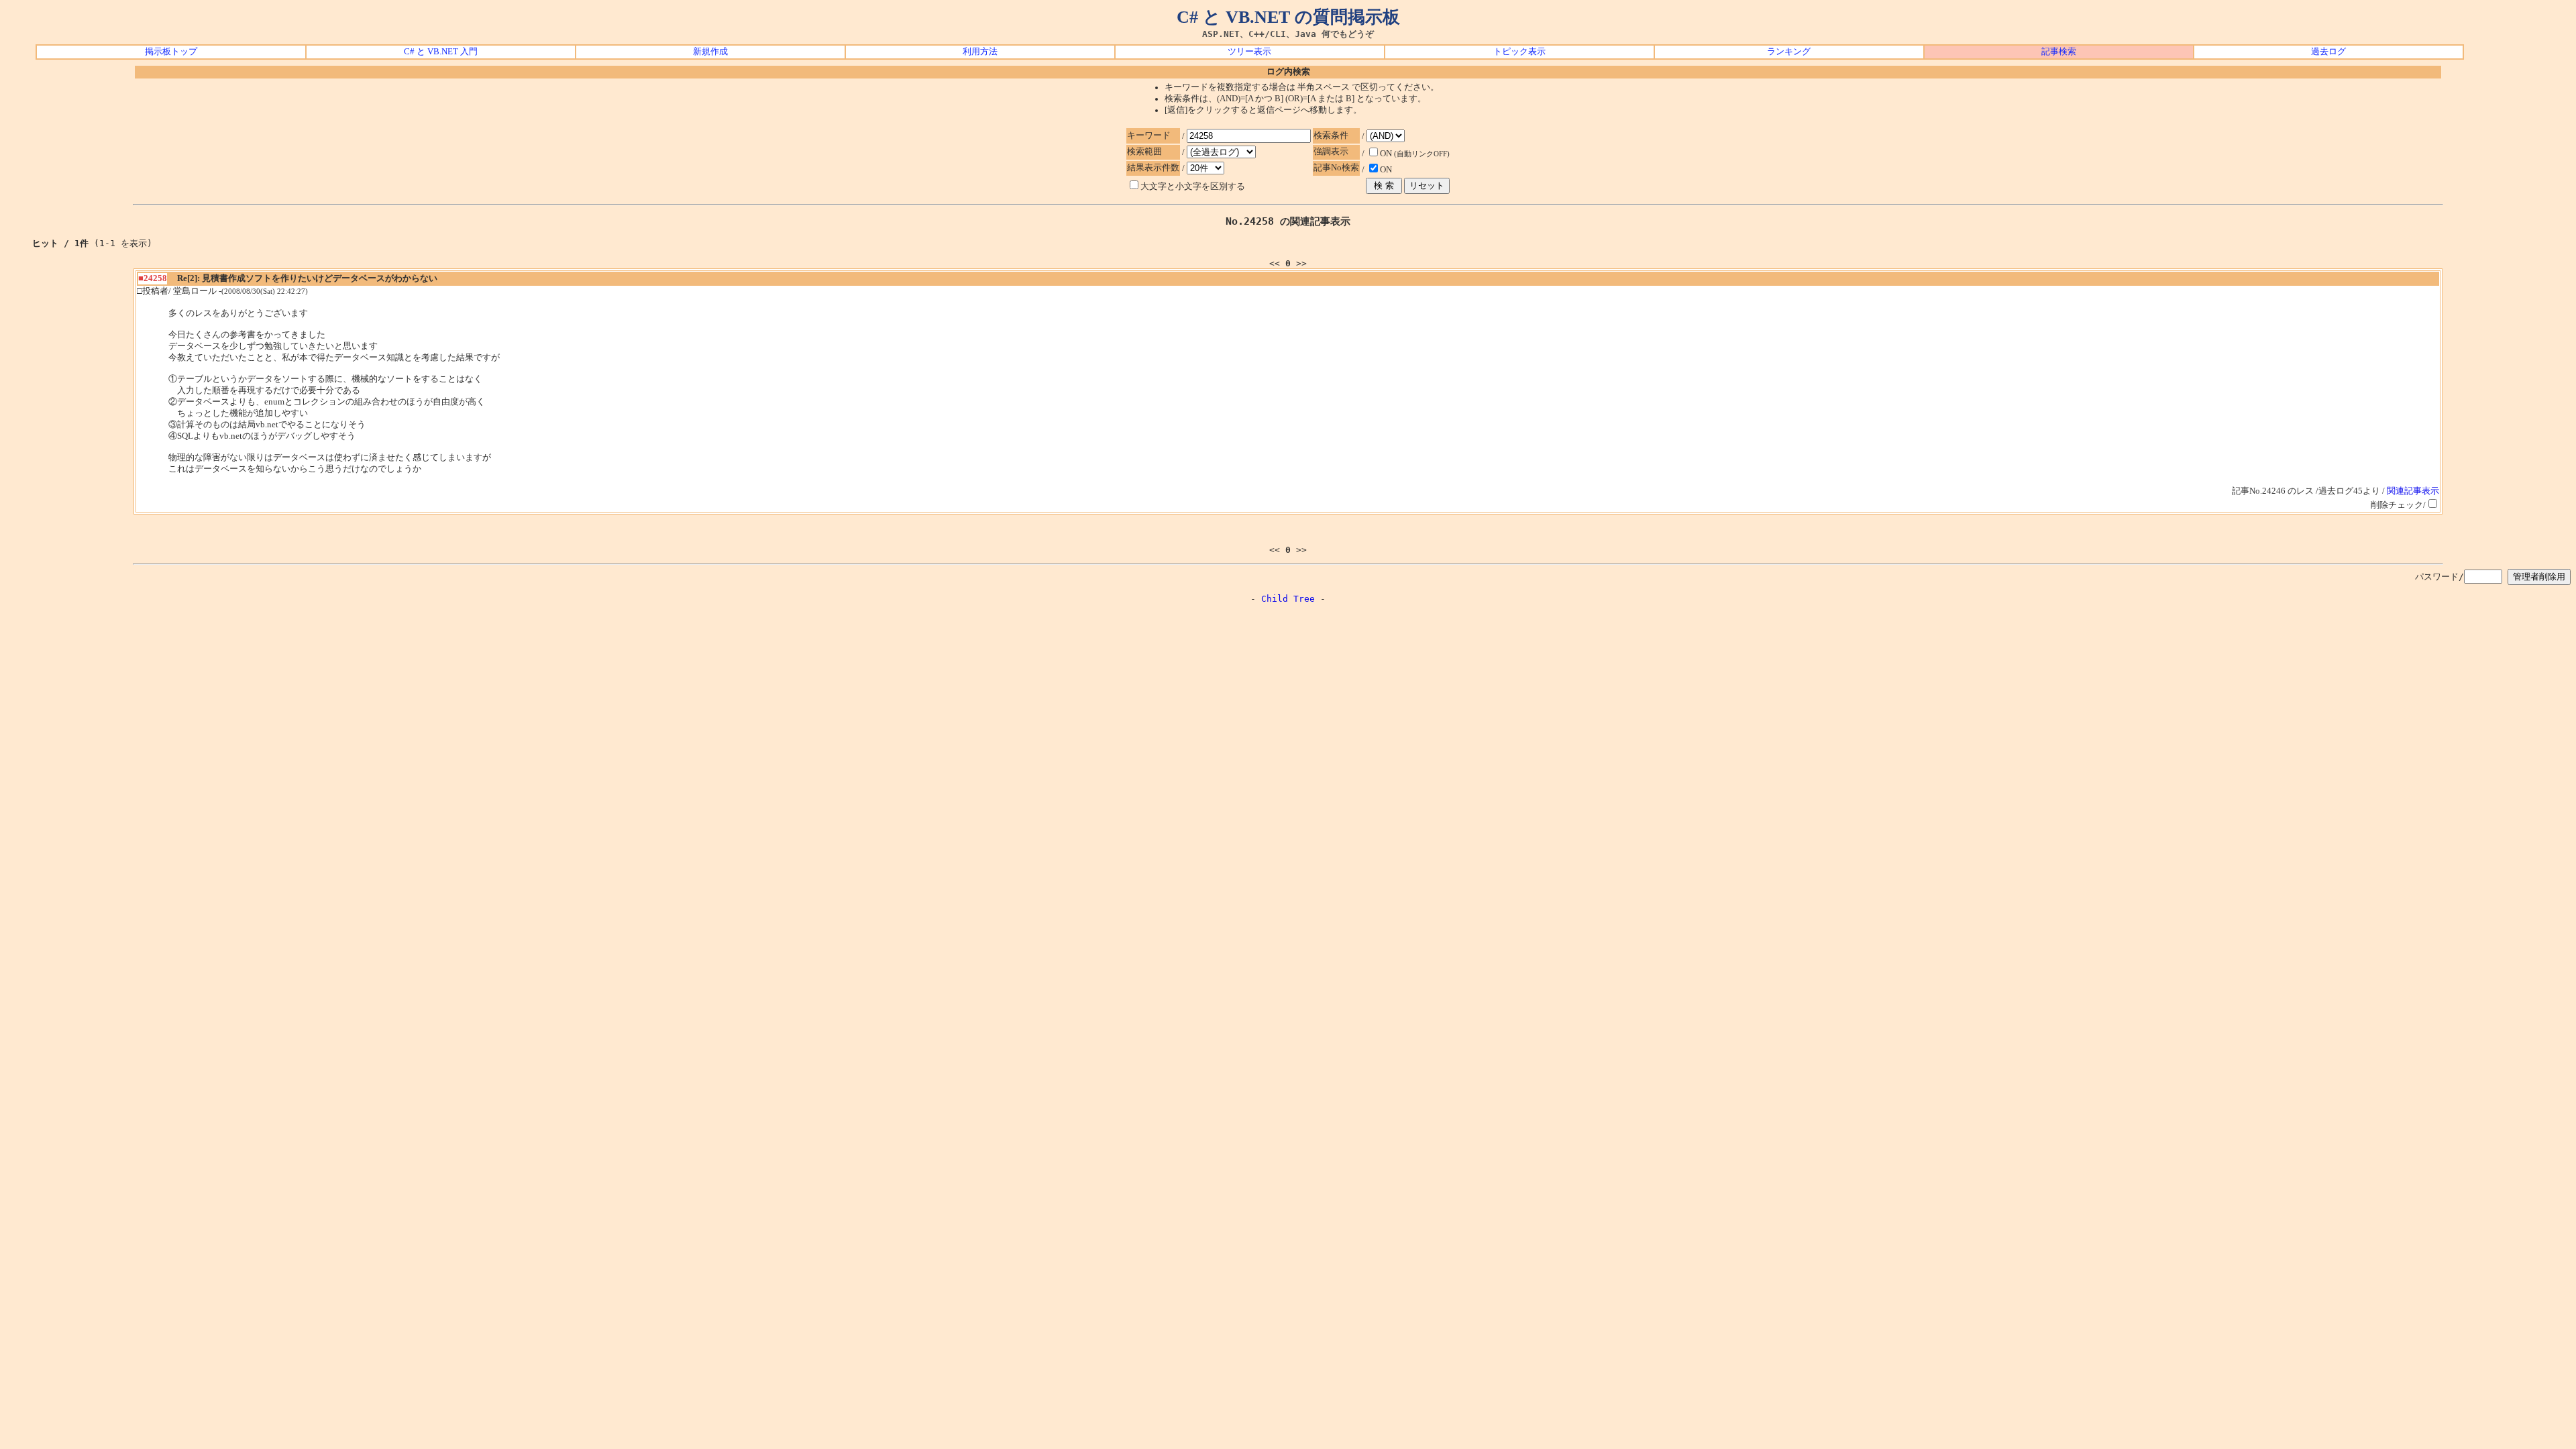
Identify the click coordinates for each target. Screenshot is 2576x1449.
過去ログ (2328, 52)
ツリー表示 (1249, 52)
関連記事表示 (2413, 491)
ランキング (1789, 52)
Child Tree (1288, 599)
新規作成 (710, 52)
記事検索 (2059, 52)
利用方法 (980, 52)
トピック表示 (1519, 52)
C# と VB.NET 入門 (441, 52)
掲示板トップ (171, 52)
